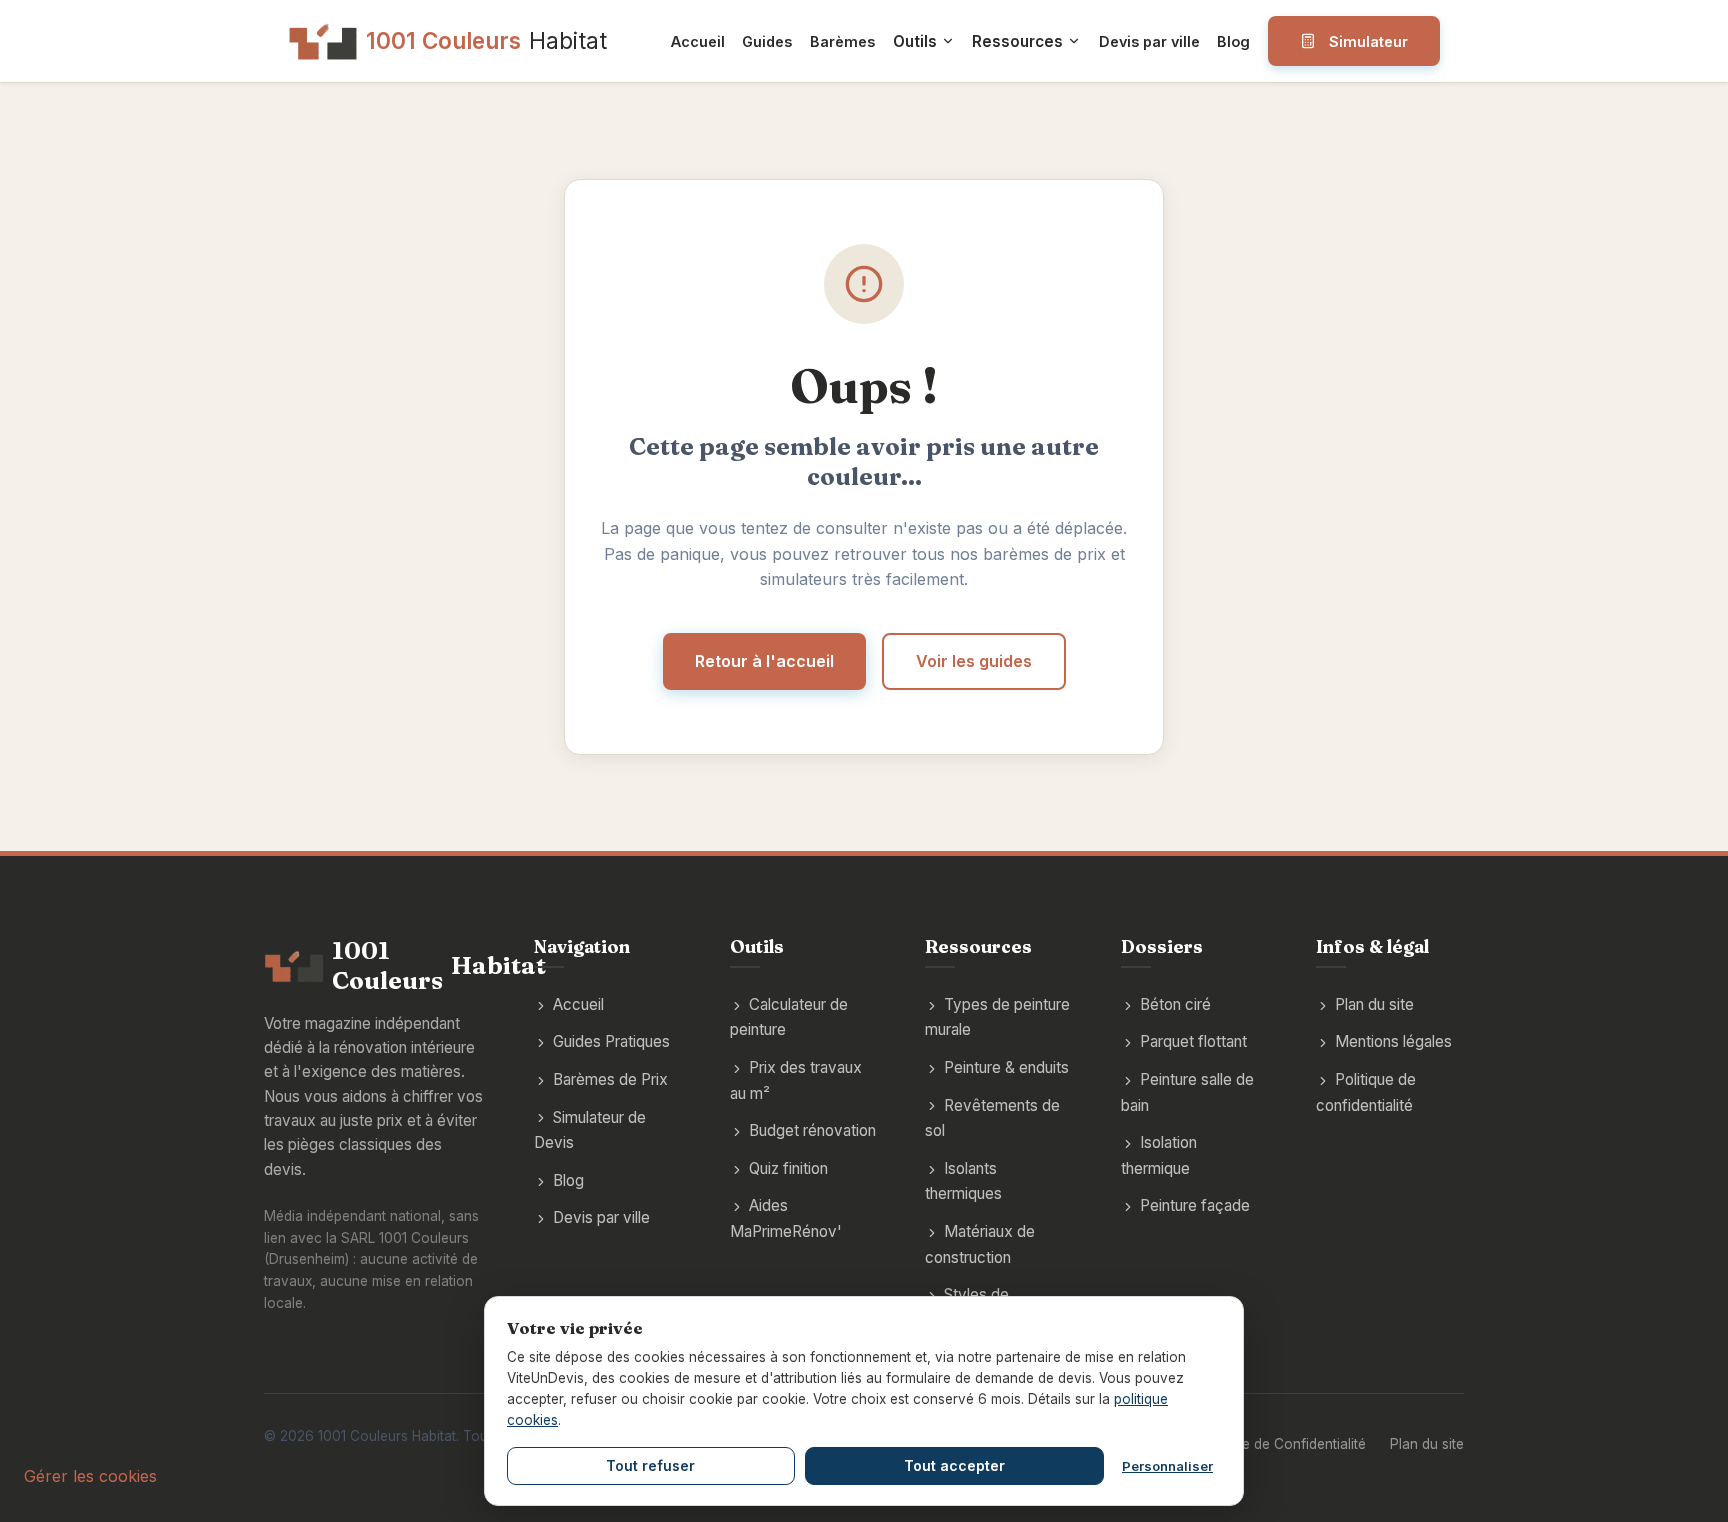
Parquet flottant (1193, 1041)
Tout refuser (650, 1465)
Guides (767, 41)
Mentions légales (1393, 1041)
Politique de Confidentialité (1280, 1444)
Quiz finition (788, 1168)
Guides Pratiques (611, 1041)
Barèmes (842, 41)
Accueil (698, 41)
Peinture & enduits (1006, 1067)
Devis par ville (1149, 41)
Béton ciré (1175, 1004)
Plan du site (1374, 1004)
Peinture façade (1195, 1205)
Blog (1233, 41)
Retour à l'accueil (764, 661)
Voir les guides (974, 661)
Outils (915, 41)
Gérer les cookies (90, 1476)
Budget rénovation (812, 1130)
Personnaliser (1167, 1466)
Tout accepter (954, 1465)
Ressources (1017, 41)
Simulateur (1368, 41)
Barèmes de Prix (610, 1079)
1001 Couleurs (486, 40)
